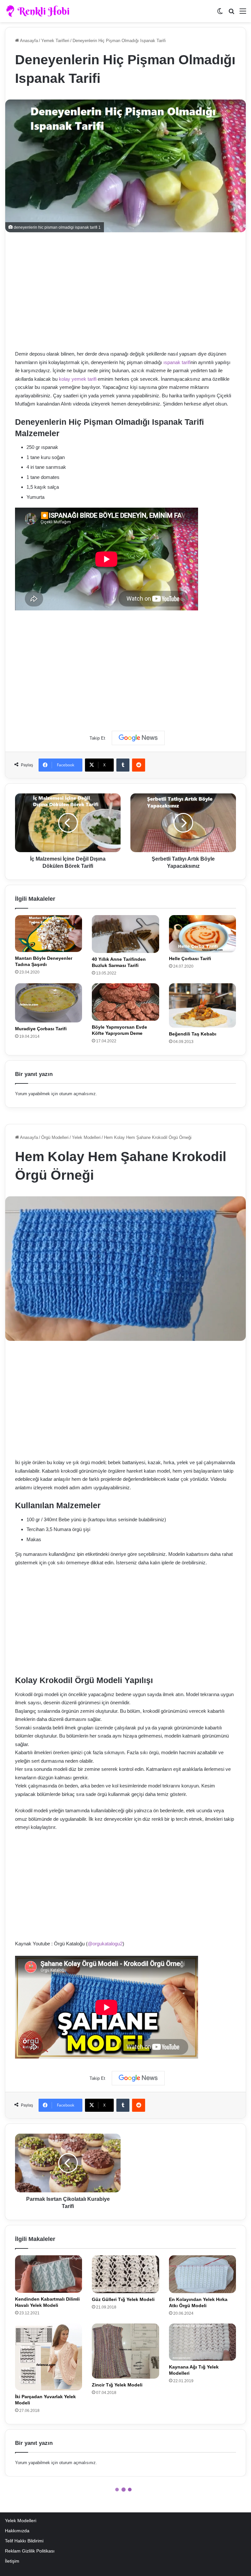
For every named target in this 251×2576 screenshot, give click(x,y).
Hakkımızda (17, 2531)
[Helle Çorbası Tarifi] (202, 934)
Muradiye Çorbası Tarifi (41, 1029)
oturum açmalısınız (77, 1094)
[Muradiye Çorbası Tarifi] (49, 1003)
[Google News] (138, 738)
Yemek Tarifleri (55, 41)
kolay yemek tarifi (78, 379)
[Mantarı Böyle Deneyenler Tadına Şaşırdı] (49, 934)
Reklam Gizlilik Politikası (30, 2551)
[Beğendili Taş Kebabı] (202, 1006)
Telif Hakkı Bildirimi (24, 2541)
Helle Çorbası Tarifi (190, 958)
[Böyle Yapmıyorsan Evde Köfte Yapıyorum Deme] (125, 1002)
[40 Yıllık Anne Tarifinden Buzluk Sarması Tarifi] (125, 934)
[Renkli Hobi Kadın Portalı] (40, 11)
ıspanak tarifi (177, 362)
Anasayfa (28, 41)
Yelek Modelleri (21, 2521)
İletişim (12, 2561)
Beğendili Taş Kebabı (193, 1034)
